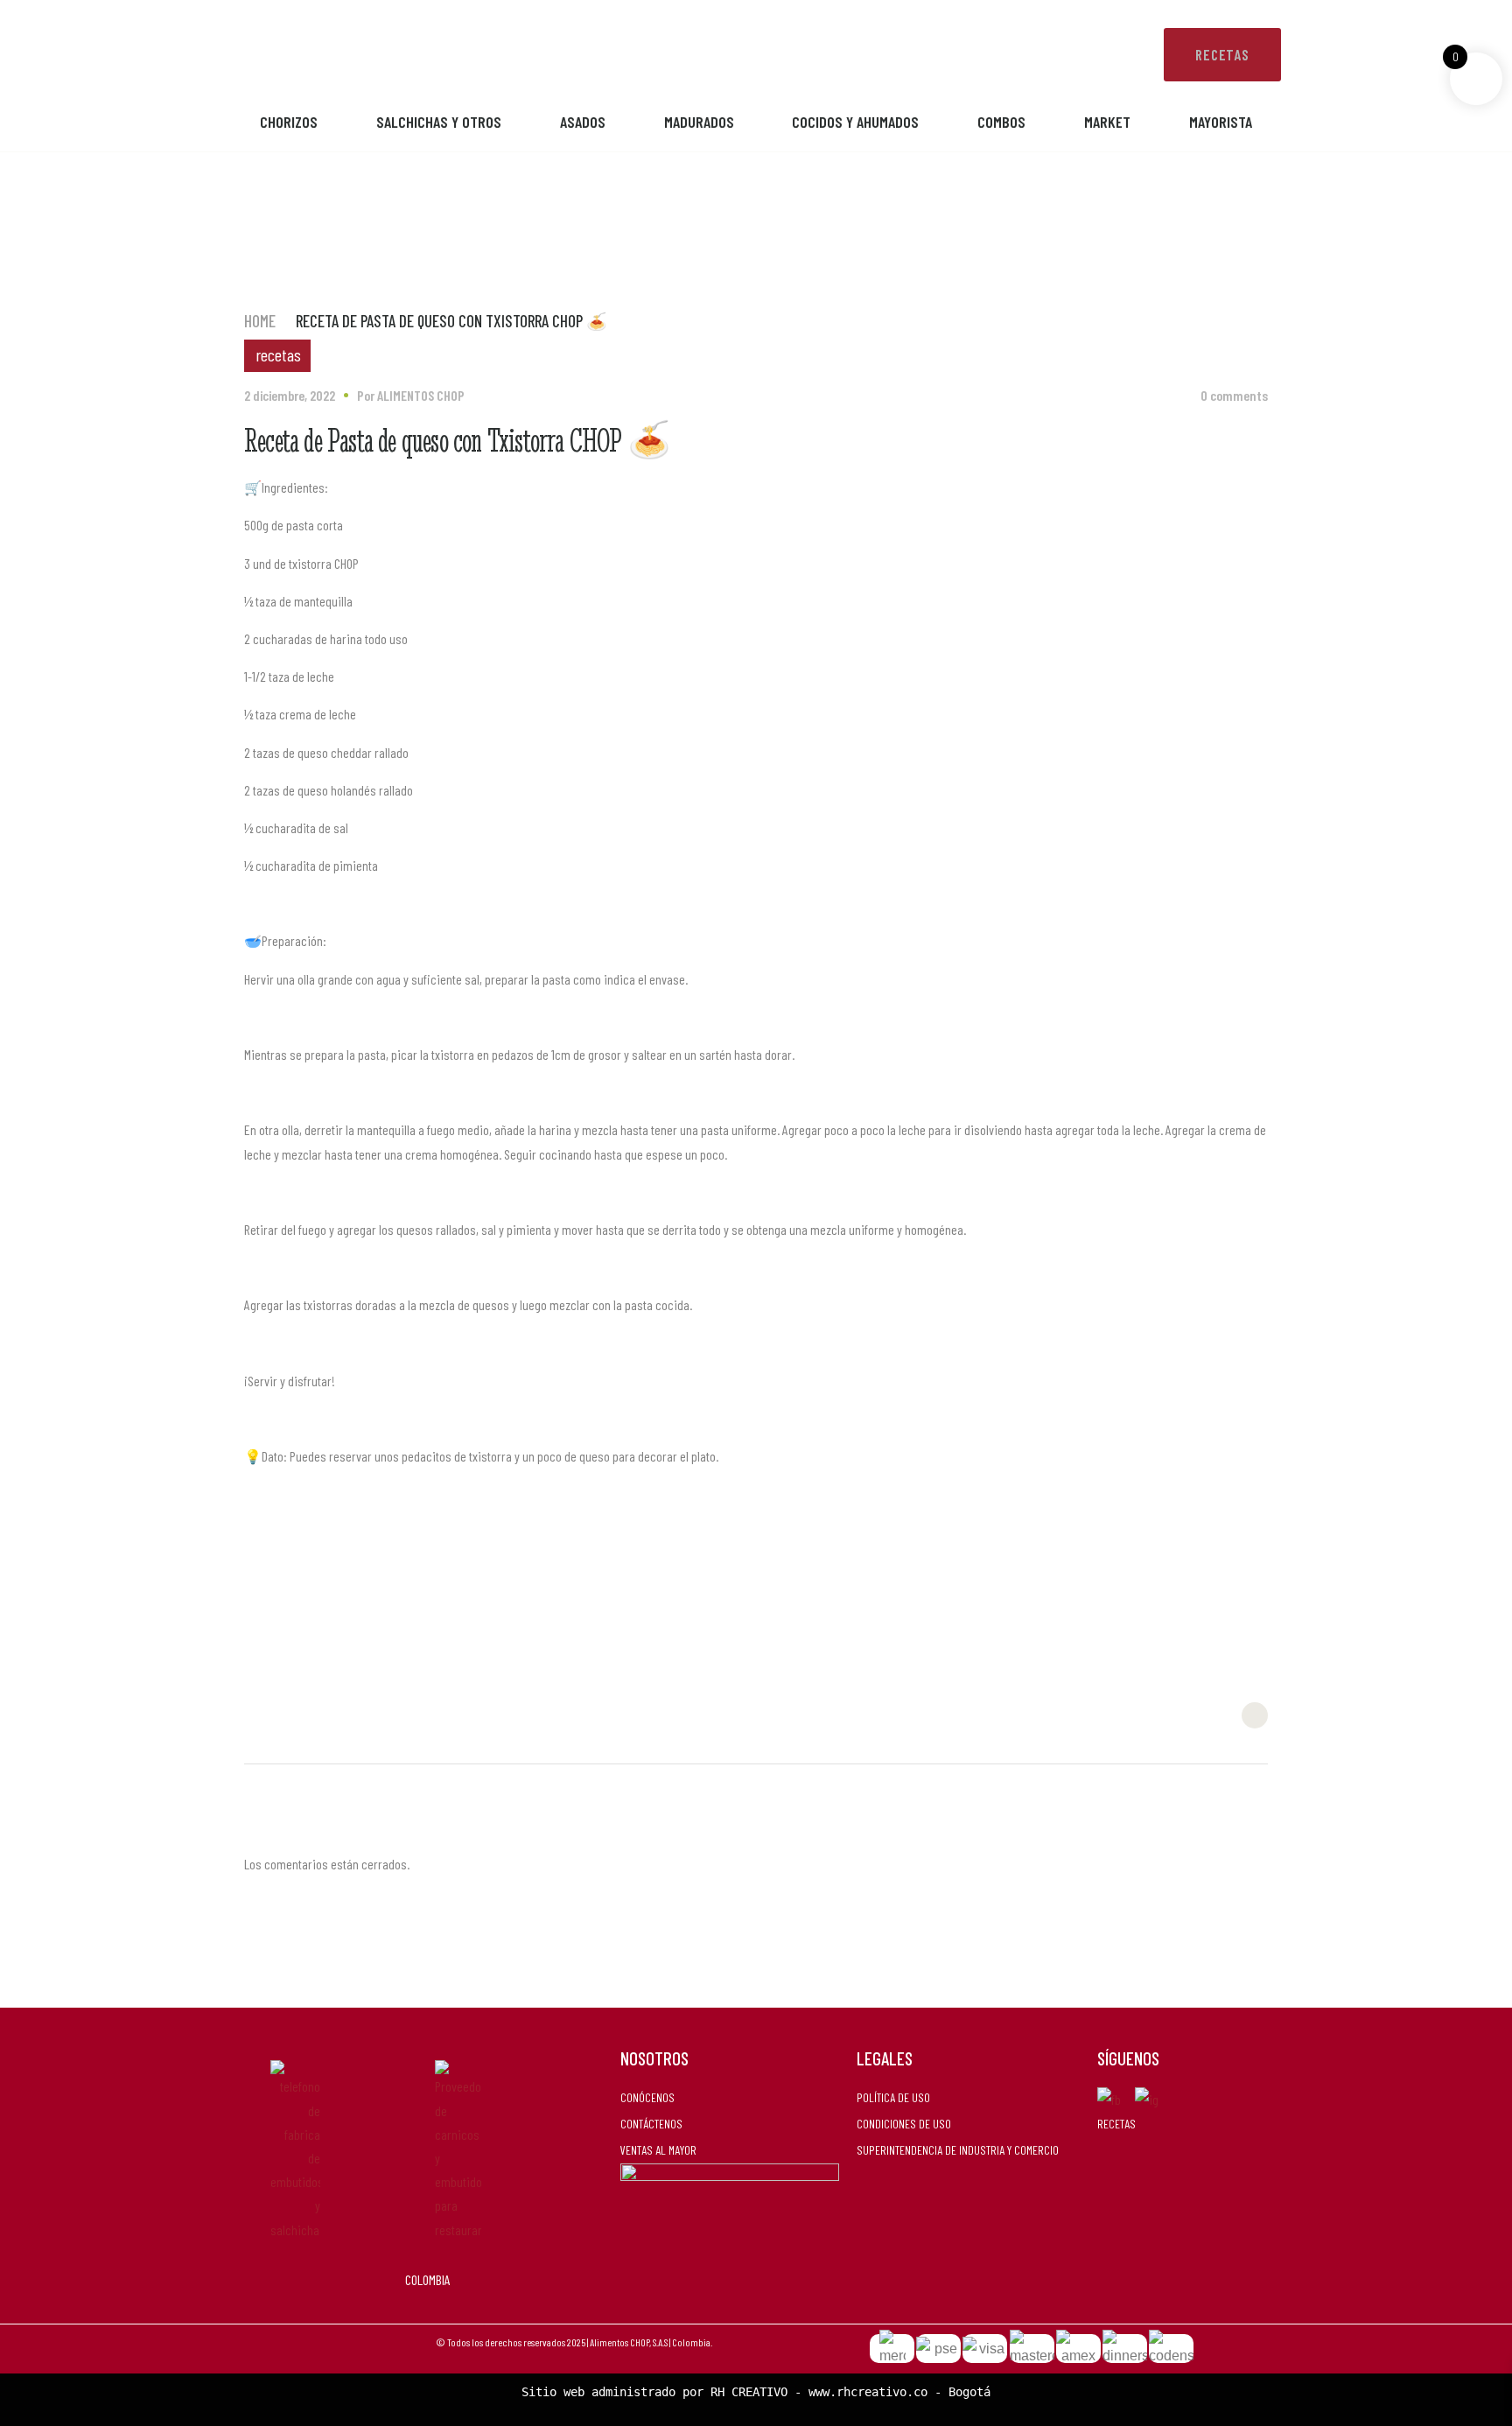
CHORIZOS (289, 122)
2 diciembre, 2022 (290, 395)
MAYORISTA (1221, 122)
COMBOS (1001, 122)
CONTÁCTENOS (651, 2124)
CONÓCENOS (647, 2097)
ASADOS (583, 122)
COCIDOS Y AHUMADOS (855, 122)
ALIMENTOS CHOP (421, 395)
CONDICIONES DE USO (904, 2124)
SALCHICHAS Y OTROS (439, 122)
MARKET (1107, 122)
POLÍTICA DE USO (893, 2097)
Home (260, 321)
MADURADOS (699, 122)
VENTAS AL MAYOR (658, 2150)
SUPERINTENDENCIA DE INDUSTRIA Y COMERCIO (958, 2150)
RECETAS (1116, 2124)
